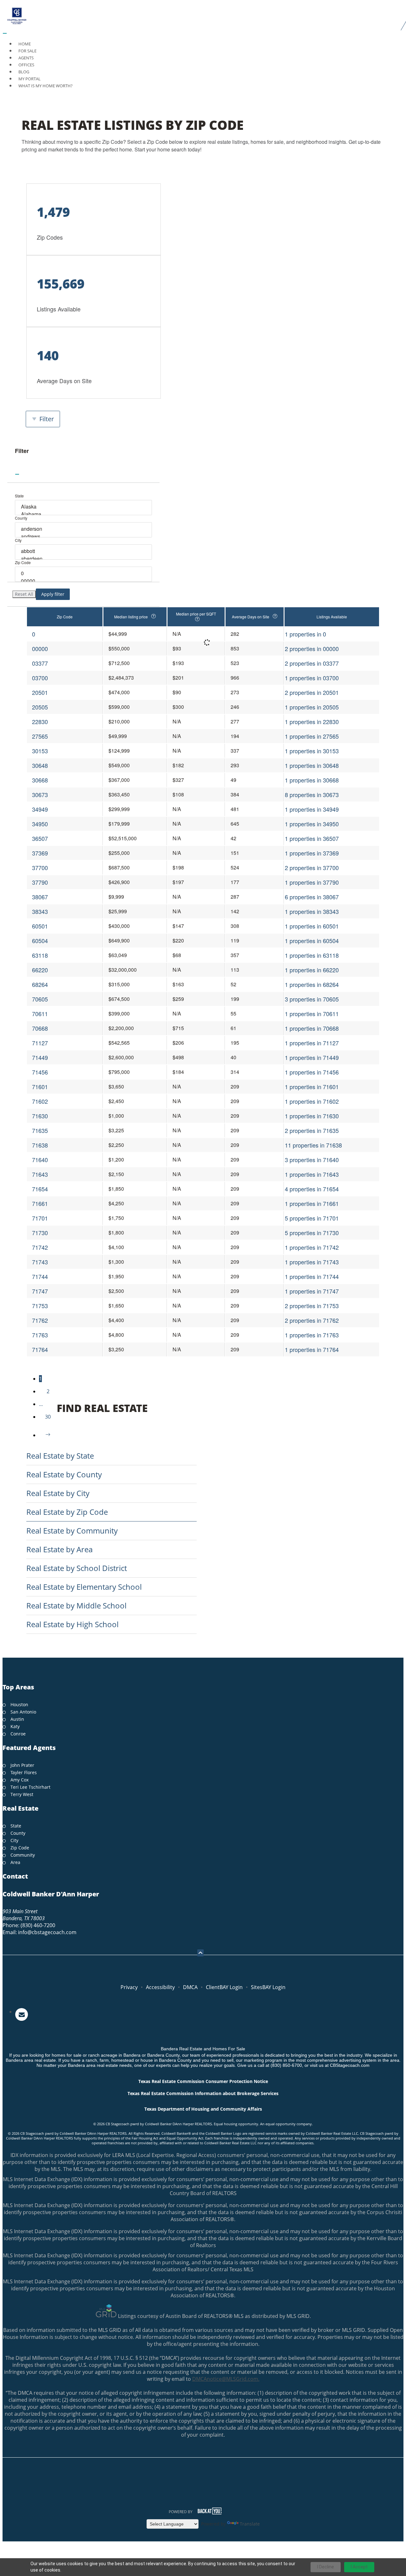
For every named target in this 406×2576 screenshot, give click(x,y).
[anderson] (84, 529)
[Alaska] (84, 507)
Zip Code (23, 562)
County (21, 518)
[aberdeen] (84, 559)
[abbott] (84, 551)
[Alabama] (84, 514)
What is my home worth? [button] (46, 86)
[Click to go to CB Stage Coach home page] (203, 15)
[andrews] (84, 536)
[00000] (84, 581)
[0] (84, 573)
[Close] (17, 474)
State (19, 496)
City (18, 540)
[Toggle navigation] (5, 33)
